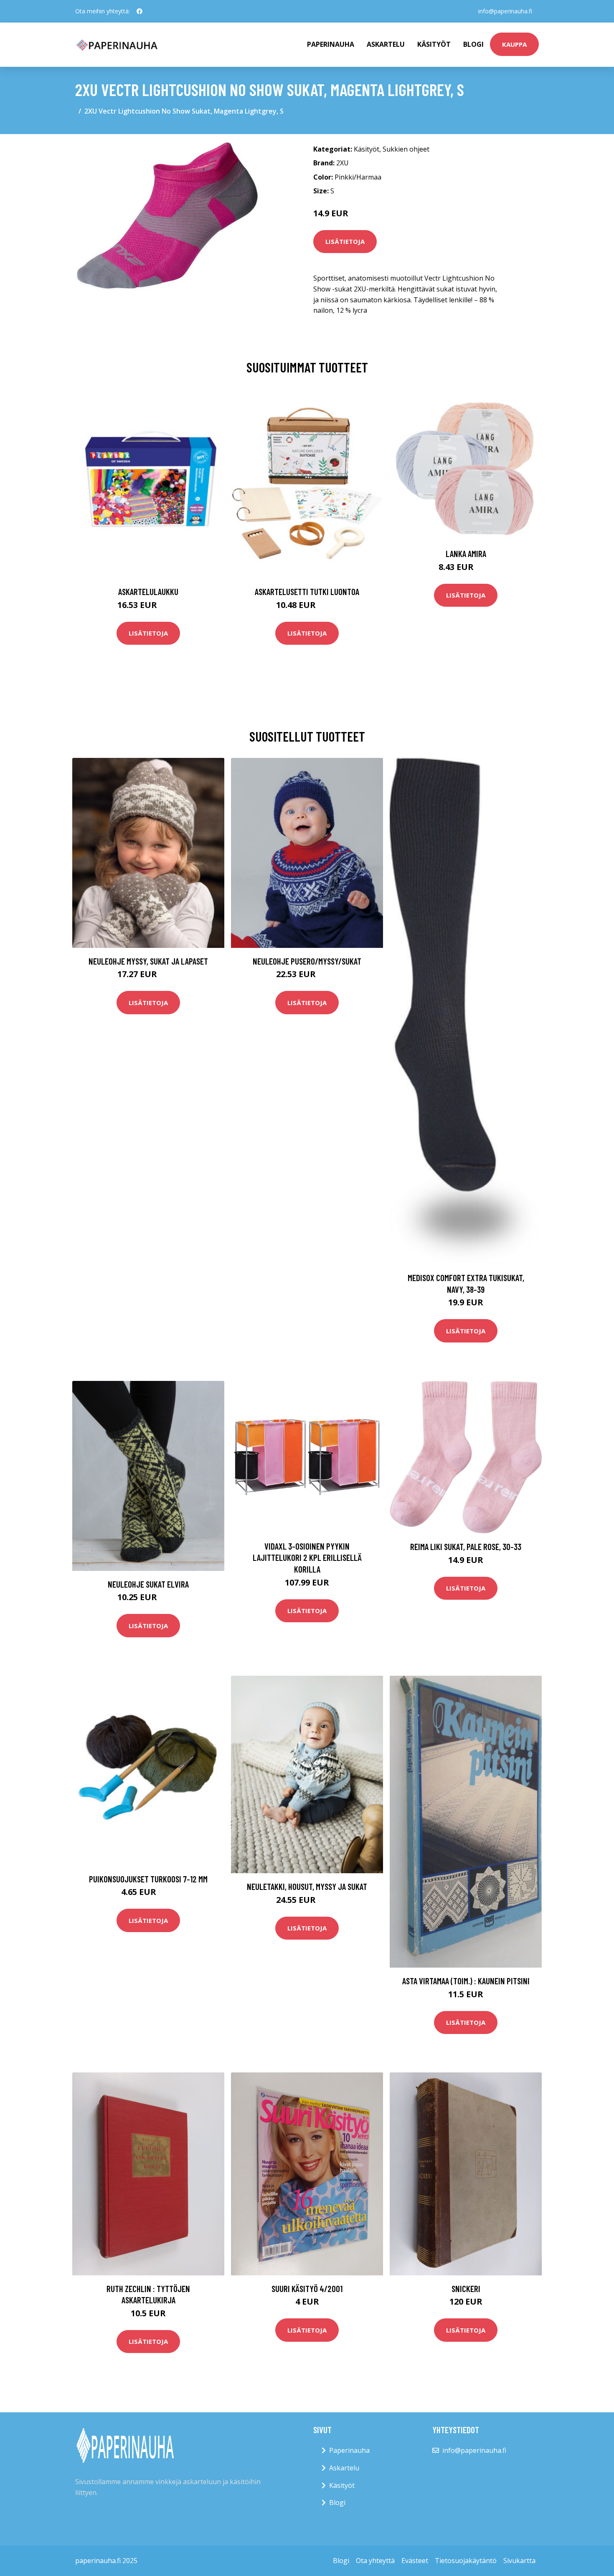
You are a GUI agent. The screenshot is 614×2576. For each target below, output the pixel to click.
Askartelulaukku (148, 591)
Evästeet (415, 2561)
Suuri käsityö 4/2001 (307, 2289)
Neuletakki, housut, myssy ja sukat (307, 1886)
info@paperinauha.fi (505, 11)
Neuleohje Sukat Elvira (148, 1584)
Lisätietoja (345, 241)
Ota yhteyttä (375, 2561)
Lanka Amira (466, 553)
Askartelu (386, 44)
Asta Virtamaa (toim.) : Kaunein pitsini (466, 1981)
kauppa (514, 44)
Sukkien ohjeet (406, 149)
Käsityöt (434, 44)
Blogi (473, 44)
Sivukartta (519, 2561)
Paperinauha (349, 2450)
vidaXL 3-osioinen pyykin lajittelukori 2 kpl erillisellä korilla (307, 1558)
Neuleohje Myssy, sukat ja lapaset (148, 961)
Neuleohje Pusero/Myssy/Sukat (307, 961)
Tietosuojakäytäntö (466, 2561)
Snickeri (466, 2289)
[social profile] (140, 11)
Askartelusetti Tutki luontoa (307, 591)
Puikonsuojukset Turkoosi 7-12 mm (148, 1879)
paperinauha (331, 44)
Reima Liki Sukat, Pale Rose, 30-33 (466, 1546)
